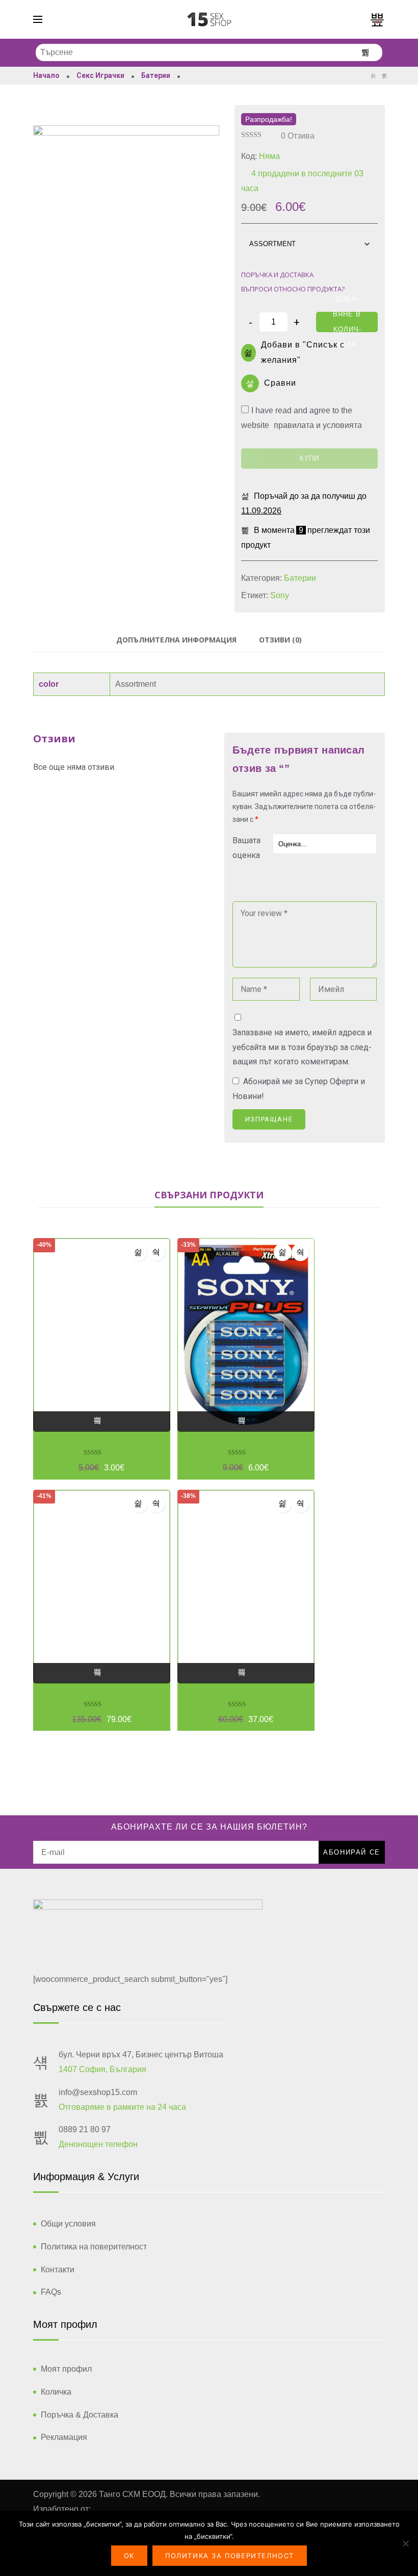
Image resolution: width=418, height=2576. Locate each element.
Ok (129, 2556)
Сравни (280, 383)
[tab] (176, 640)
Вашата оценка (246, 848)
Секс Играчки (100, 75)
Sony (280, 595)
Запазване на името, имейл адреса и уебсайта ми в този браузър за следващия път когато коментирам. (302, 1047)
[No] (405, 2543)
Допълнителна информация (176, 640)
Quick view (156, 1252)
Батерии (156, 75)
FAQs (51, 2292)
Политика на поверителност (94, 2247)
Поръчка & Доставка (80, 2415)
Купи (309, 458)
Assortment (136, 684)
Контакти (58, 2270)
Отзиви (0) (280, 640)
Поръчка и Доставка (277, 275)
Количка (56, 2392)
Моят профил (66, 2369)
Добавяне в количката (347, 322)
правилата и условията (318, 425)
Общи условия (68, 2224)
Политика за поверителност (230, 2556)
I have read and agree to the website (302, 410)
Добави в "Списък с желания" (303, 353)
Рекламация (64, 2437)
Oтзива (298, 136)
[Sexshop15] (209, 19)
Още (102, 1421)
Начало (46, 75)
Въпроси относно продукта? (293, 289)
